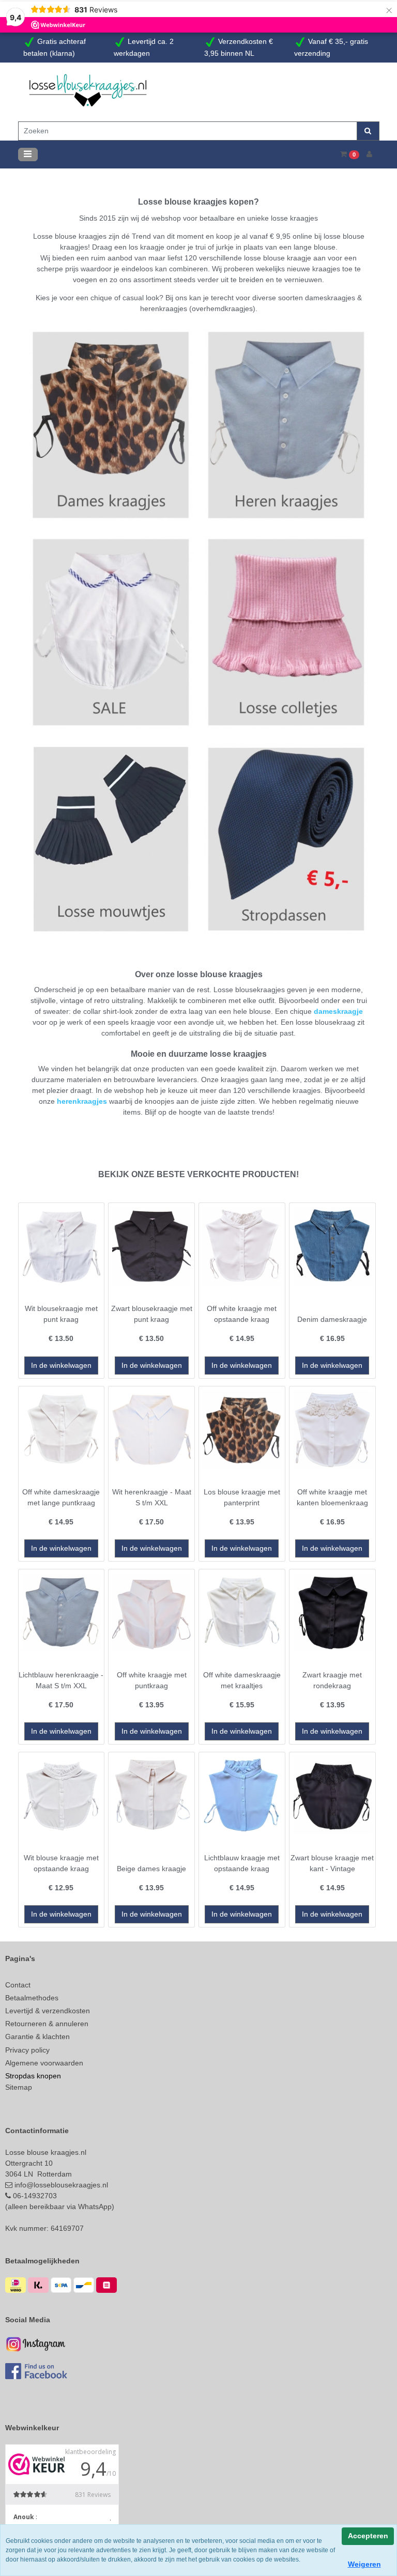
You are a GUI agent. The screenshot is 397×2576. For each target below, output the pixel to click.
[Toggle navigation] (28, 153)
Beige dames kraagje (151, 1867)
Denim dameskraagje (332, 1318)
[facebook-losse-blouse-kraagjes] (36, 2369)
